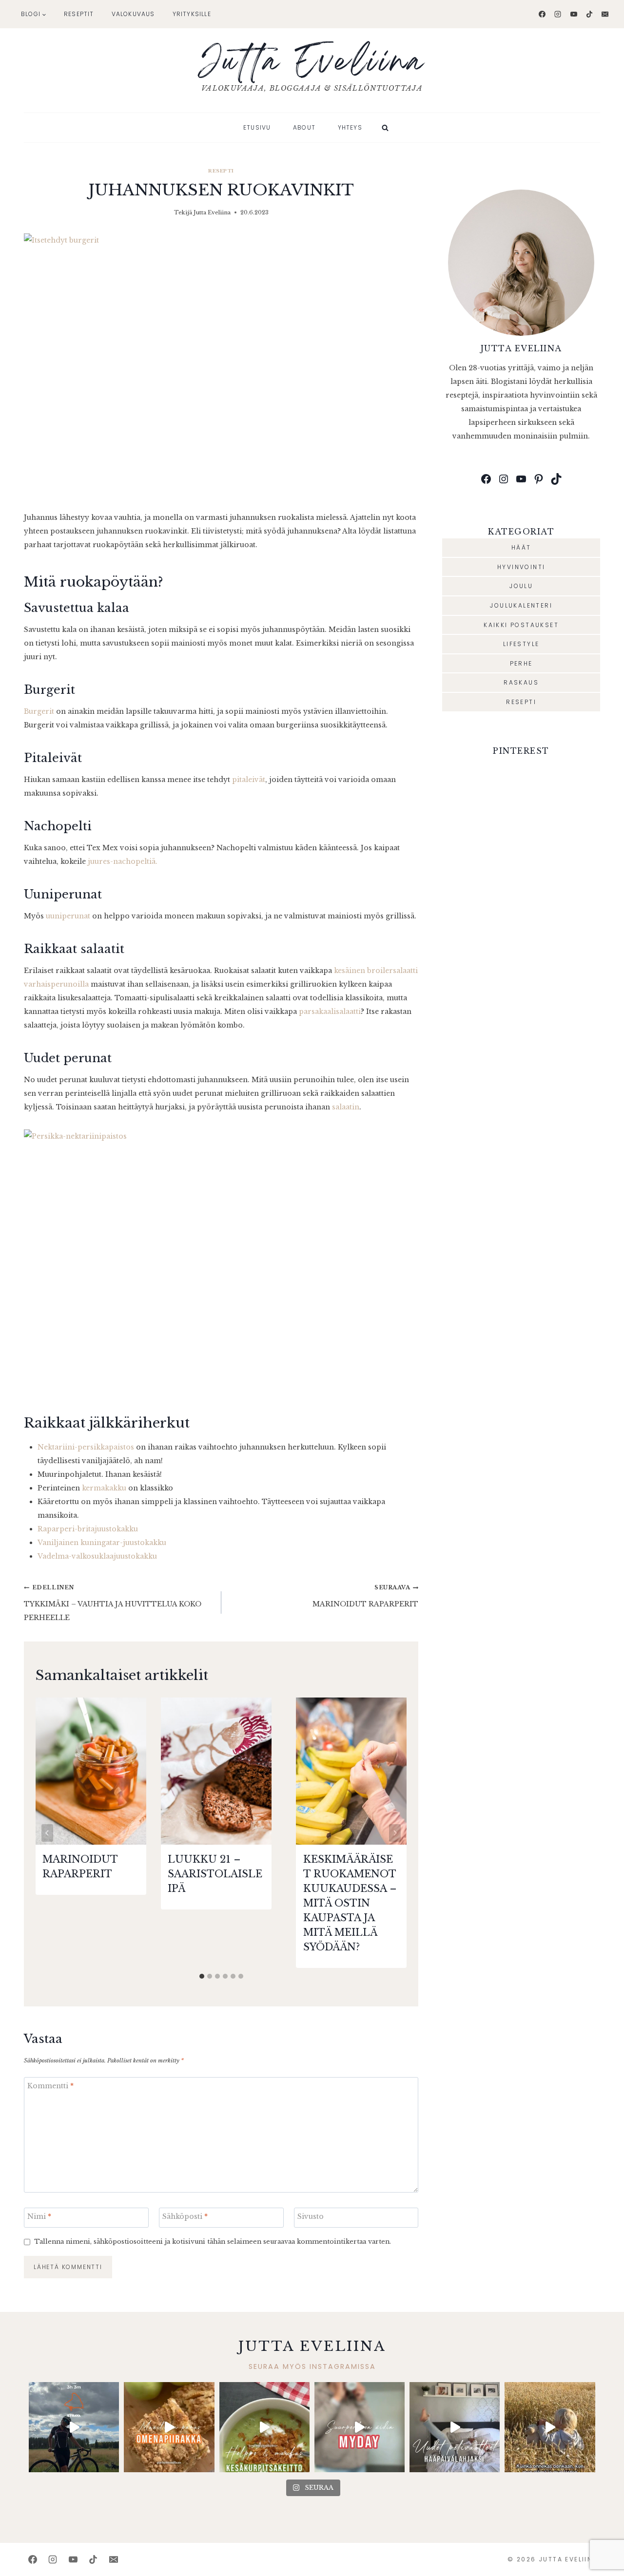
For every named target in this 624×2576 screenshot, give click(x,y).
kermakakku (104, 1488)
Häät (521, 547)
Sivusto (311, 2216)
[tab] (202, 1976)
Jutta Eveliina (212, 212)
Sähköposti (185, 2216)
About (304, 127)
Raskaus (521, 682)
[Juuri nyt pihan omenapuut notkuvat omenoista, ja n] (169, 2427)
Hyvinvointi (521, 567)
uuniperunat (68, 916)
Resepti (221, 171)
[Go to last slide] (47, 1833)
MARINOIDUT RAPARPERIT (365, 1596)
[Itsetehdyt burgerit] (221, 365)
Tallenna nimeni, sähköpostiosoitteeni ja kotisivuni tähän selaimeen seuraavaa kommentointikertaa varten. (213, 2242)
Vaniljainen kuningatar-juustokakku (102, 1543)
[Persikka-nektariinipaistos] (221, 1261)
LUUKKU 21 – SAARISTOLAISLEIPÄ (215, 1874)
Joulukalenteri (521, 605)
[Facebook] (542, 14)
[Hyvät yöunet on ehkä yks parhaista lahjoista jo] (455, 2427)
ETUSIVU (257, 127)
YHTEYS (350, 127)
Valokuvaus (133, 14)
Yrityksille (192, 14)
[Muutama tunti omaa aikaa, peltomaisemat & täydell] (74, 2427)
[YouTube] (574, 14)
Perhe (521, 663)
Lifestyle (521, 644)
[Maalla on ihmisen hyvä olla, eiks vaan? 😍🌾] (550, 2427)
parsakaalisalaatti (330, 1011)
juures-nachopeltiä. (123, 861)
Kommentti (50, 2086)
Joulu (521, 586)
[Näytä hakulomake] (385, 128)
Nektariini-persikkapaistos (86, 1447)
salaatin (346, 1107)
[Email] (605, 14)
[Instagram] (558, 14)
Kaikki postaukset (521, 625)
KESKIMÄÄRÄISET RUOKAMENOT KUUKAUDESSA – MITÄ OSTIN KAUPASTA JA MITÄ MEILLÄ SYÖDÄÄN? (350, 1903)
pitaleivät (249, 780)
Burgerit (39, 711)
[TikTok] (589, 14)
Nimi (39, 2216)
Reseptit (79, 14)
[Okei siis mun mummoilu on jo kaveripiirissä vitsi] (360, 2427)
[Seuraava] (395, 1833)
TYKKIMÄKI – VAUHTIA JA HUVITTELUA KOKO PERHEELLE (113, 1603)
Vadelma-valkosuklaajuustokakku (97, 1556)
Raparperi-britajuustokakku (88, 1529)
